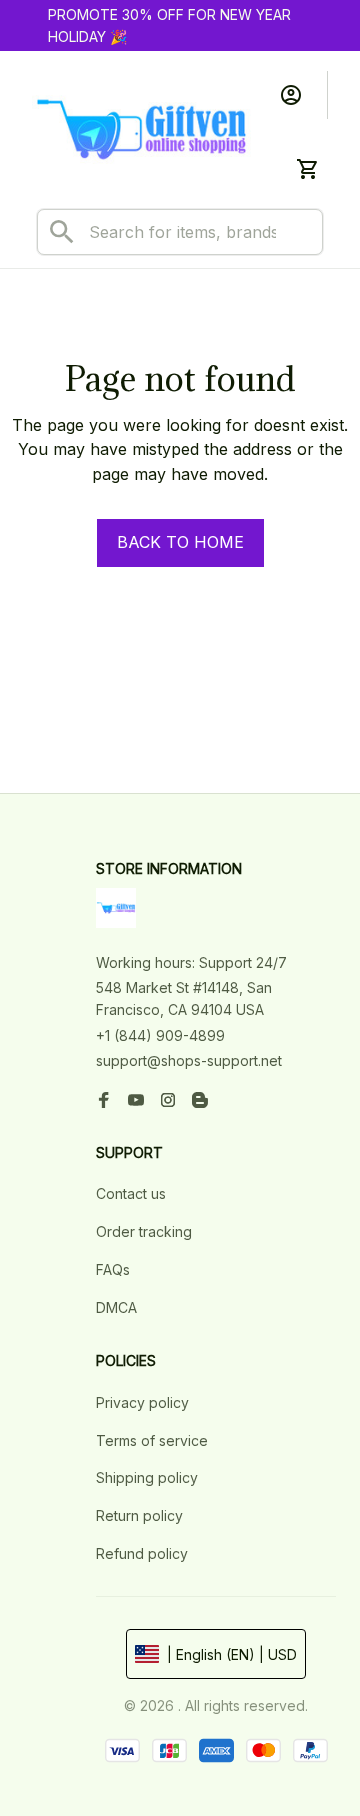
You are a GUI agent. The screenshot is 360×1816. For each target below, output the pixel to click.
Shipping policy (147, 1477)
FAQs (113, 1269)
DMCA (116, 1307)
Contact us (131, 1193)
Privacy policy (142, 1402)
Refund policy (142, 1553)
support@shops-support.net (189, 1060)
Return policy (139, 1515)
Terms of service (152, 1440)
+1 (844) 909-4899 (160, 1035)
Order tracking (144, 1231)
